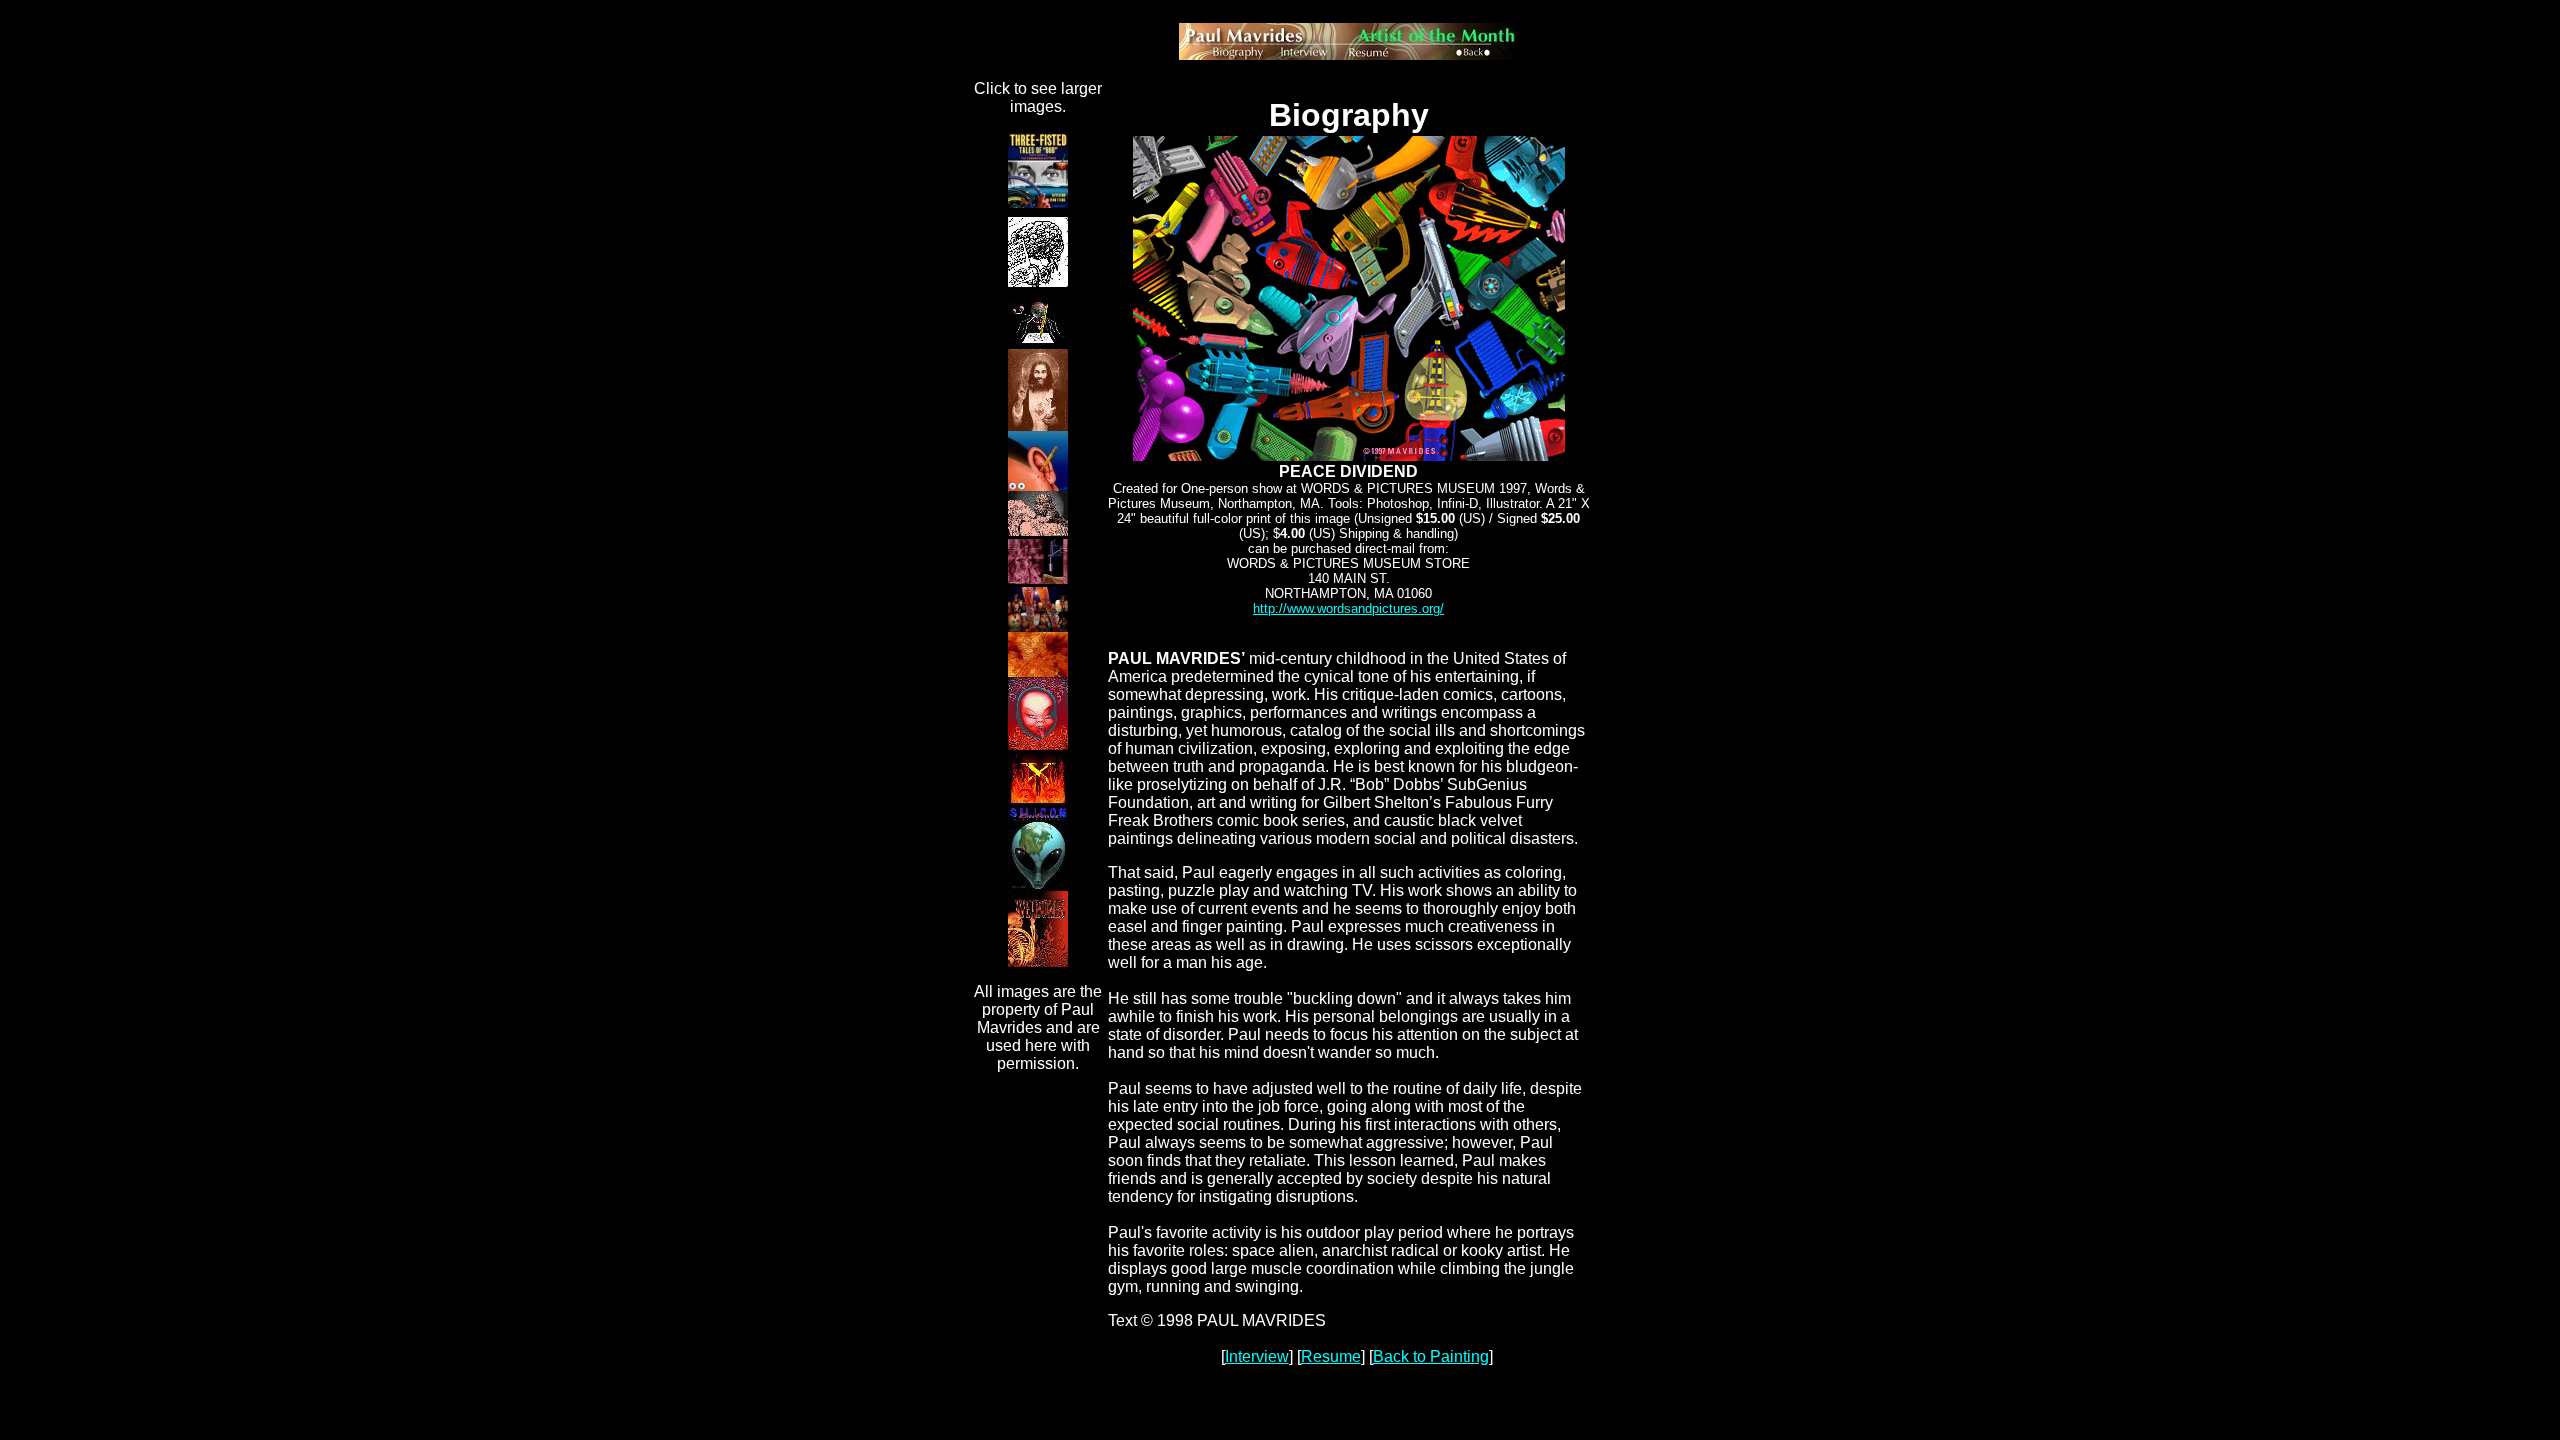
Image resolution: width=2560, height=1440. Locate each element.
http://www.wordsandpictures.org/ (1348, 608)
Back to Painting (1431, 1356)
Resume (1331, 1356)
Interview (1257, 1356)
